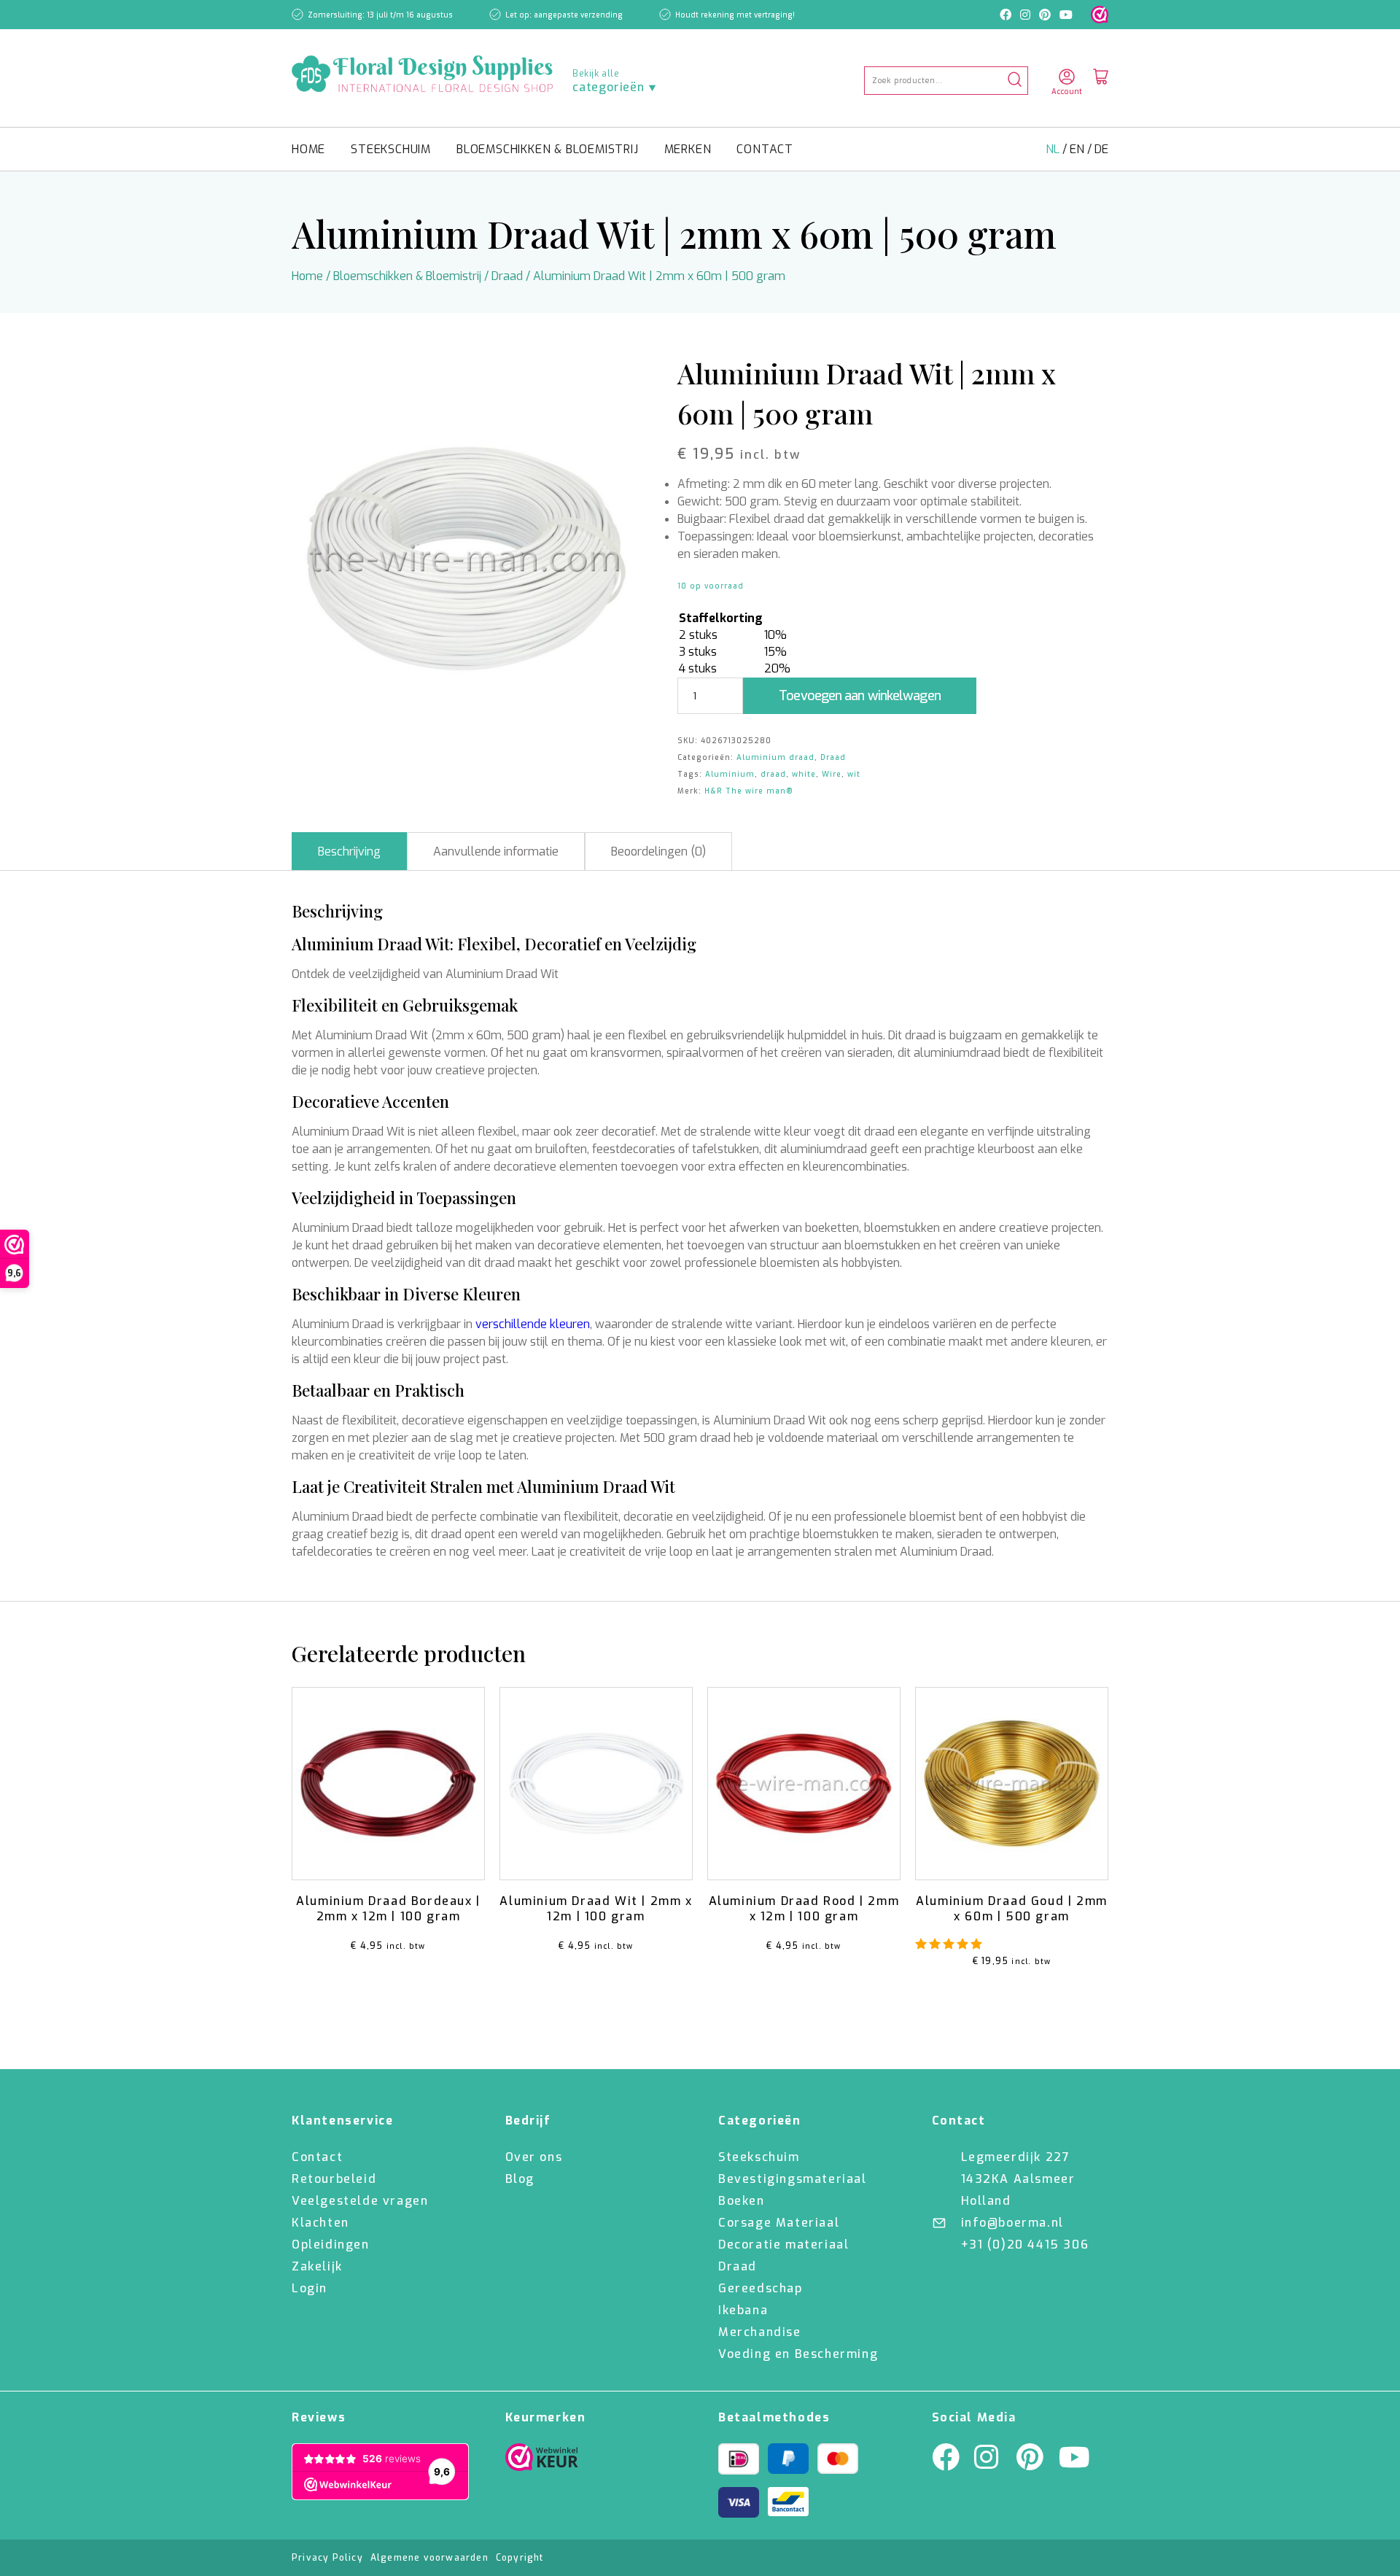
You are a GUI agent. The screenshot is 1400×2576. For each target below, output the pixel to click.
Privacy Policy (327, 2558)
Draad (507, 276)
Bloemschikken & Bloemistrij (548, 149)
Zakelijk (317, 2266)
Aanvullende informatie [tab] (496, 851)
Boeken (742, 2201)
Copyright (520, 2558)
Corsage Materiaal (779, 2223)
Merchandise (760, 2332)
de (1101, 149)
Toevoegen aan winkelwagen (860, 696)
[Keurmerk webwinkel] (1100, 15)
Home (308, 149)
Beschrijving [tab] (349, 851)
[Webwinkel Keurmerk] (542, 2461)
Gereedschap (761, 2288)
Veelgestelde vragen (360, 2201)
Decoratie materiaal (783, 2245)
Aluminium (730, 774)
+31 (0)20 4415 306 (1025, 2245)
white (804, 774)
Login (310, 2288)
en (1078, 149)
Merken (688, 149)
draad (773, 774)
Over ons (534, 2157)
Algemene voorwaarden (429, 2558)
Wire (832, 774)
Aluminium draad (775, 757)
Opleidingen (331, 2245)
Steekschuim (391, 149)
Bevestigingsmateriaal (793, 2179)
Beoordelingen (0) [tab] (658, 851)
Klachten (320, 2223)
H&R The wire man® (749, 791)
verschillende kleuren (533, 1324)
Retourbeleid (334, 2179)
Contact (765, 149)
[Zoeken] (1015, 81)
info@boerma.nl (1012, 2223)
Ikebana (743, 2310)
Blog (520, 2179)
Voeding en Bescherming (798, 2354)
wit (854, 774)
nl (1054, 149)
